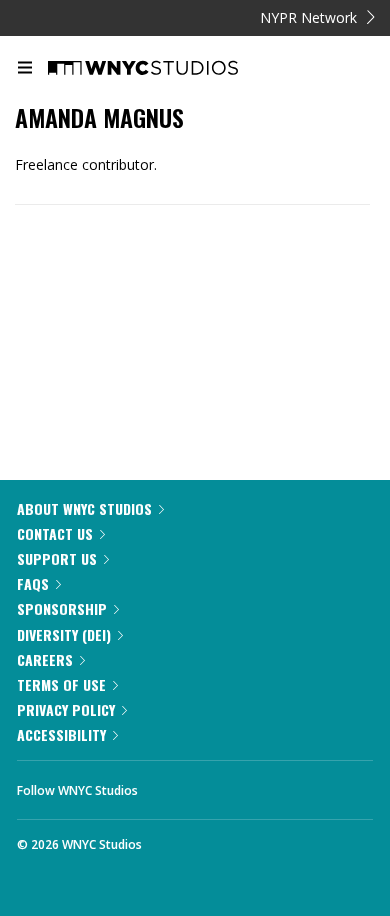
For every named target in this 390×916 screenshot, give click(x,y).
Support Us (57, 558)
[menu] (25, 69)
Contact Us (55, 533)
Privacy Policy (66, 709)
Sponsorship (62, 608)
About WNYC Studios (84, 508)
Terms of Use (61, 684)
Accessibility (61, 734)
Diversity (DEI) (64, 634)
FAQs (33, 583)
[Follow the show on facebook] (173, 785)
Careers (45, 659)
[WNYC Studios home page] (168, 69)
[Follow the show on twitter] (228, 785)
